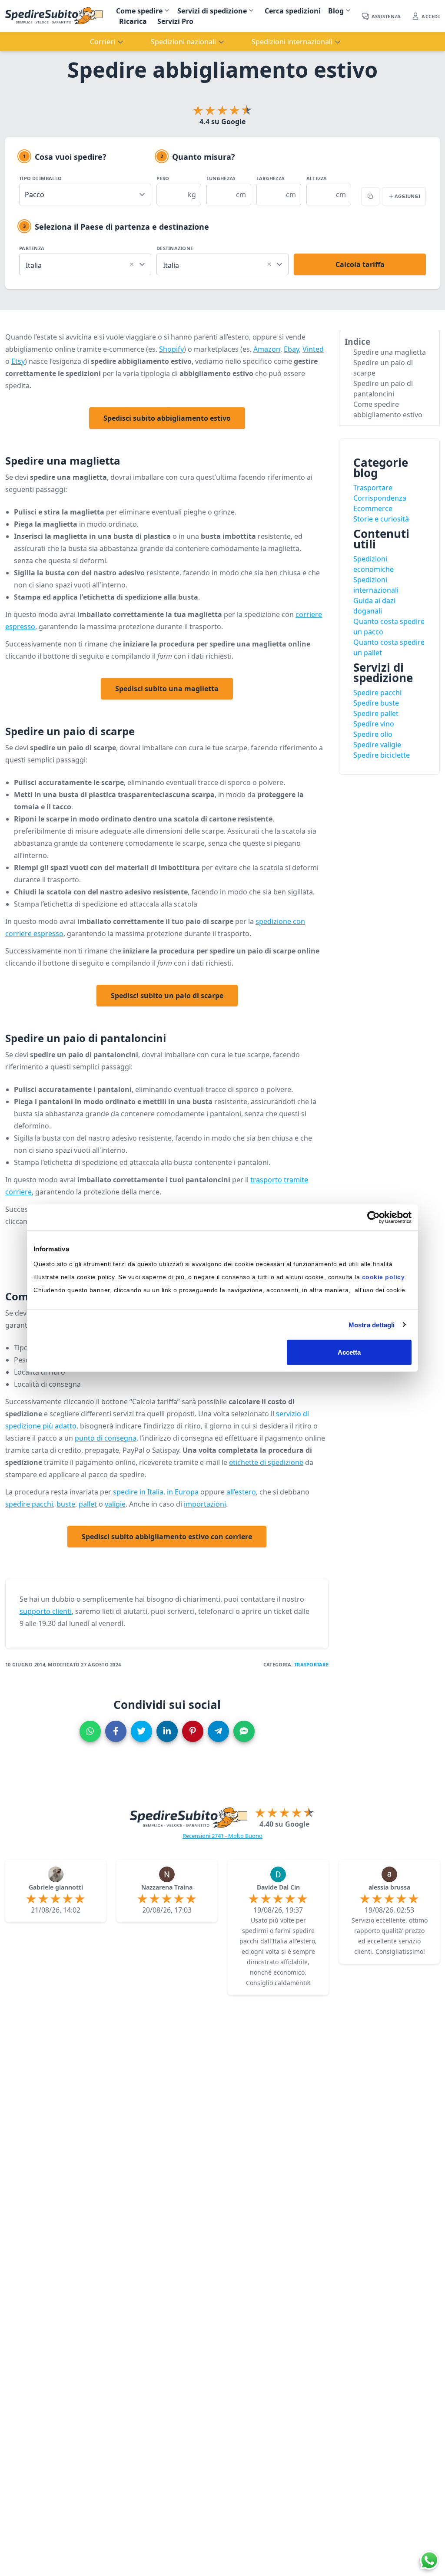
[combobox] (85, 263)
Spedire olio (373, 734)
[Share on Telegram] (218, 1731)
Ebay (291, 349)
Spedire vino (374, 724)
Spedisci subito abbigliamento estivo (167, 418)
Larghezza (271, 178)
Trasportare (311, 1664)
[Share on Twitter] (141, 1731)
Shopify (171, 349)
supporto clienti (46, 1611)
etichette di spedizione (266, 1462)
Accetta (349, 1352)
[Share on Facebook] (116, 1731)
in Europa (183, 1492)
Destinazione (175, 248)
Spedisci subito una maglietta (167, 689)
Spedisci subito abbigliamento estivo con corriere (167, 1537)
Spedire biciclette (382, 755)
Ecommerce (373, 508)
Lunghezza (221, 178)
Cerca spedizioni (293, 11)
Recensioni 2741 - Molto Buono (222, 1836)
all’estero (241, 1492)
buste (66, 1504)
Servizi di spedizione (212, 11)
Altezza (317, 178)
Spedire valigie (377, 745)
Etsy (18, 361)
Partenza (32, 248)
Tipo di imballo (40, 178)
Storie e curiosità (381, 519)
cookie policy (384, 1277)
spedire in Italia (138, 1492)
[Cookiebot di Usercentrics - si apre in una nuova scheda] (374, 1217)
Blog (336, 11)
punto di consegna (106, 1438)
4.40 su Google (284, 1824)
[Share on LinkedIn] (167, 1731)
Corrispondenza (380, 498)
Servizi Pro (175, 21)
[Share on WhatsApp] (90, 1731)
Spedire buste (376, 703)
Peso (163, 178)
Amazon (267, 349)
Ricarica (133, 21)
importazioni (205, 1504)
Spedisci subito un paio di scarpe (167, 996)
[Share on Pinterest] (193, 1731)
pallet (88, 1504)
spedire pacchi (29, 1504)
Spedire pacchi (377, 693)
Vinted (313, 349)
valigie (115, 1504)
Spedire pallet (376, 713)
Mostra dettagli (372, 1324)
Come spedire (139, 11)
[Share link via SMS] (244, 1731)
